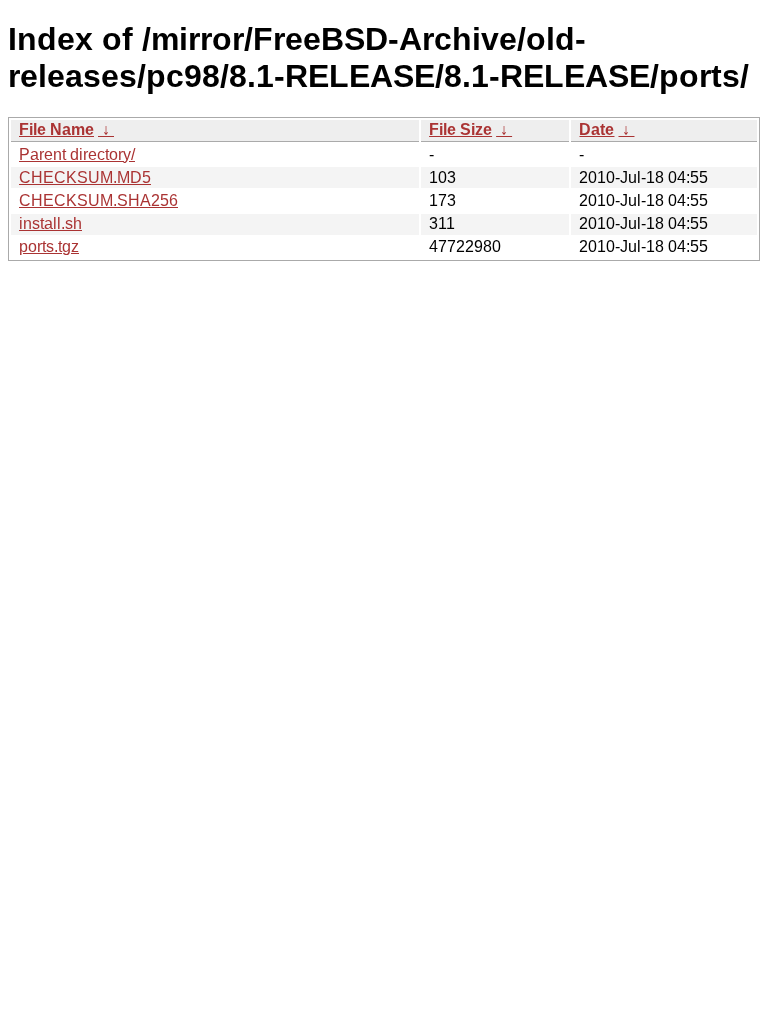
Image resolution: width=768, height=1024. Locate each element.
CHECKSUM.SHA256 (98, 200)
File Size (460, 129)
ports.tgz (49, 246)
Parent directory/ (77, 154)
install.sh (50, 223)
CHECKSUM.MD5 (85, 177)
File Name (56, 129)
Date (596, 129)
